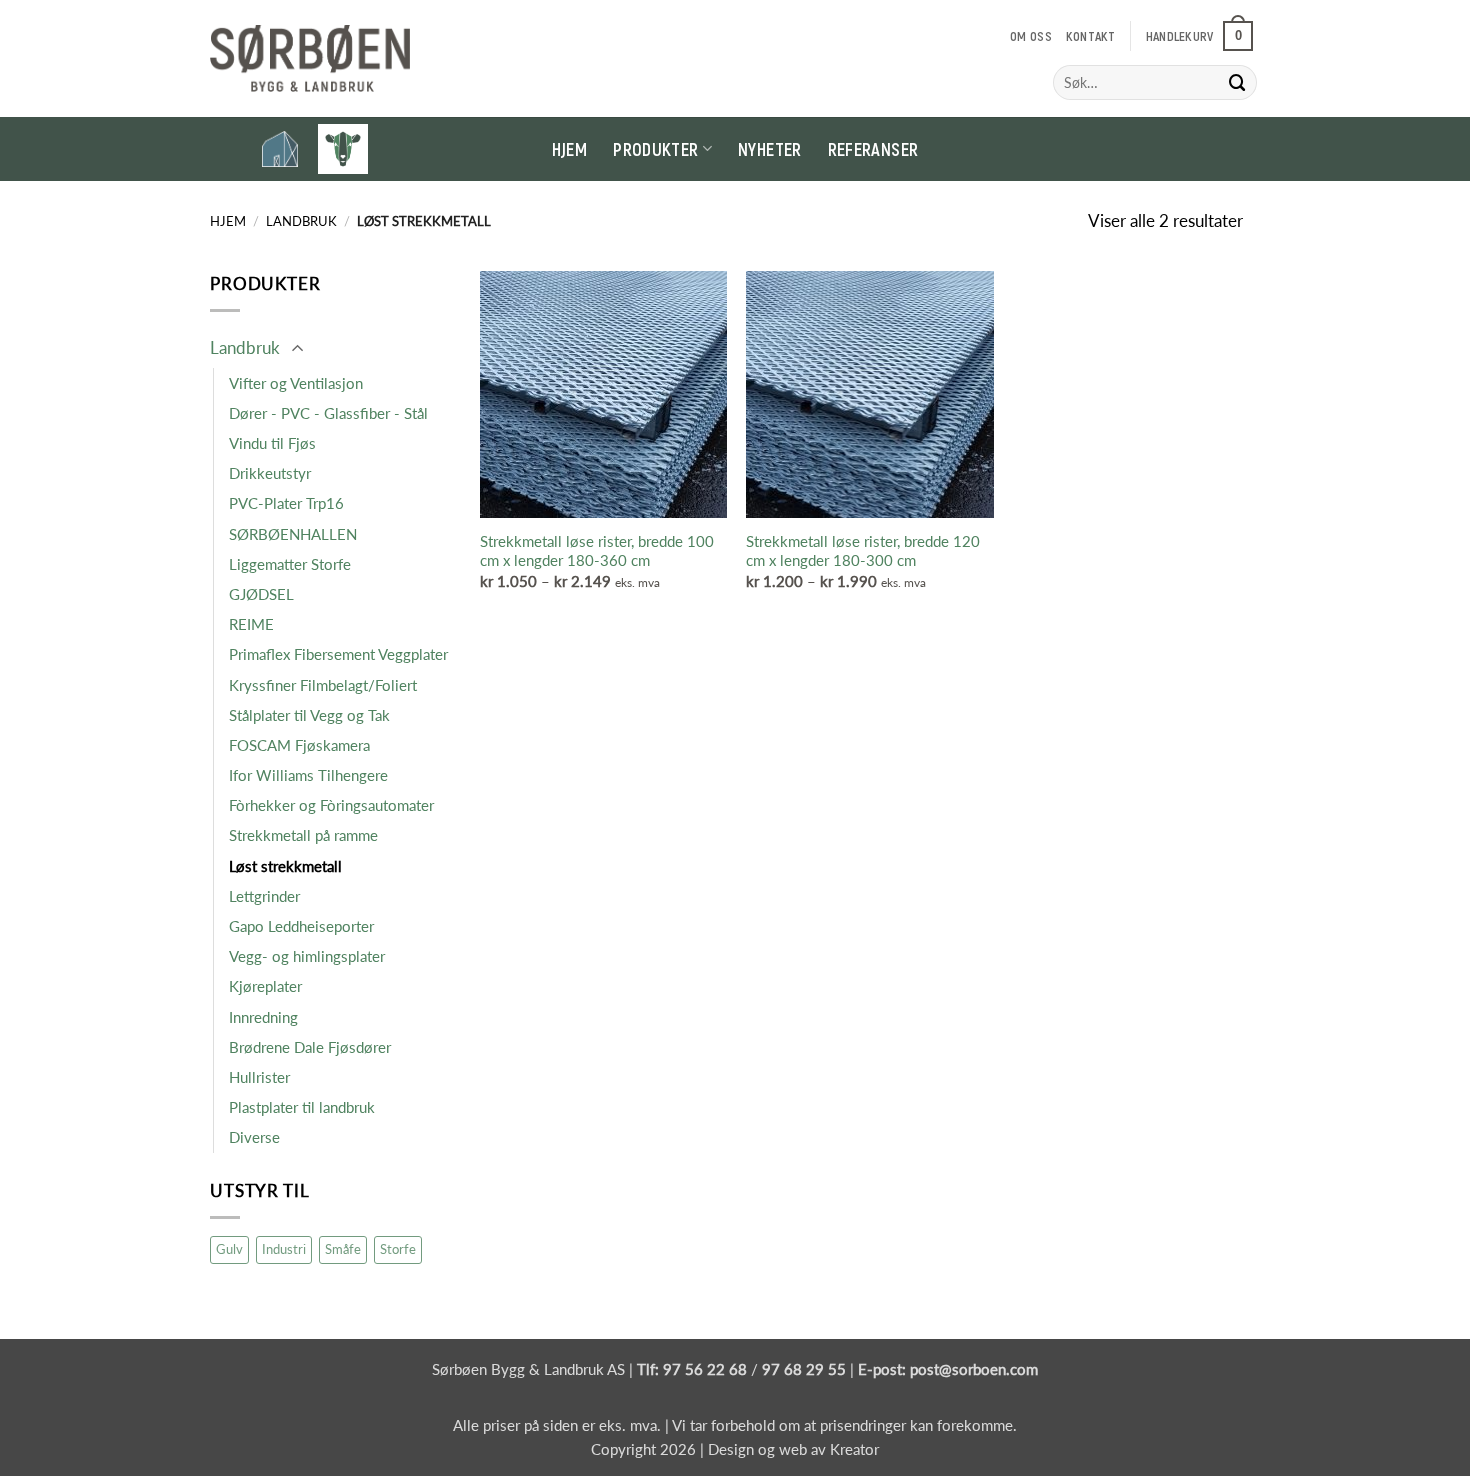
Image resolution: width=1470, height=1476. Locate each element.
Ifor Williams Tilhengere (308, 775)
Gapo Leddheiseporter (301, 926)
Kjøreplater (265, 986)
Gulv (229, 1249)
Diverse (254, 1137)
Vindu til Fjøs (272, 443)
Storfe (398, 1249)
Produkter (655, 149)
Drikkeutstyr (270, 473)
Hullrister (259, 1077)
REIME (251, 624)
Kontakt (1091, 36)
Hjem (569, 149)
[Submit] (1238, 82)
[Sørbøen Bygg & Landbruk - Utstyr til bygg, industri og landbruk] (310, 59)
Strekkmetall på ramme (303, 835)
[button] (1199, 36)
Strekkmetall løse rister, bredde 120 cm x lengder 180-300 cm (863, 551)
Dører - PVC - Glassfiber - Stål (328, 413)
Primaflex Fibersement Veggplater (338, 654)
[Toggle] (297, 349)
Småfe (343, 1249)
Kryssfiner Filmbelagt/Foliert (323, 685)
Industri (284, 1249)
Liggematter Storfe (290, 564)
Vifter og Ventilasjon (296, 383)
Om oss (1031, 36)
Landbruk (301, 221)
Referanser (873, 149)
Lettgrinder (264, 896)
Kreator (854, 1449)
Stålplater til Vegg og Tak (309, 715)
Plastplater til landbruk (302, 1107)
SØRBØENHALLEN (293, 534)
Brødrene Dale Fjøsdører (310, 1047)
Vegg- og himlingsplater (307, 956)
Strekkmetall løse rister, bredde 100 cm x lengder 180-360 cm (597, 551)
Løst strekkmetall (285, 866)
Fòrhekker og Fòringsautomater (331, 805)
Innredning (263, 1017)
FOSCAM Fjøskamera (299, 745)
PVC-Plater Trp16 (286, 503)
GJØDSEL (261, 594)
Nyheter (770, 149)
